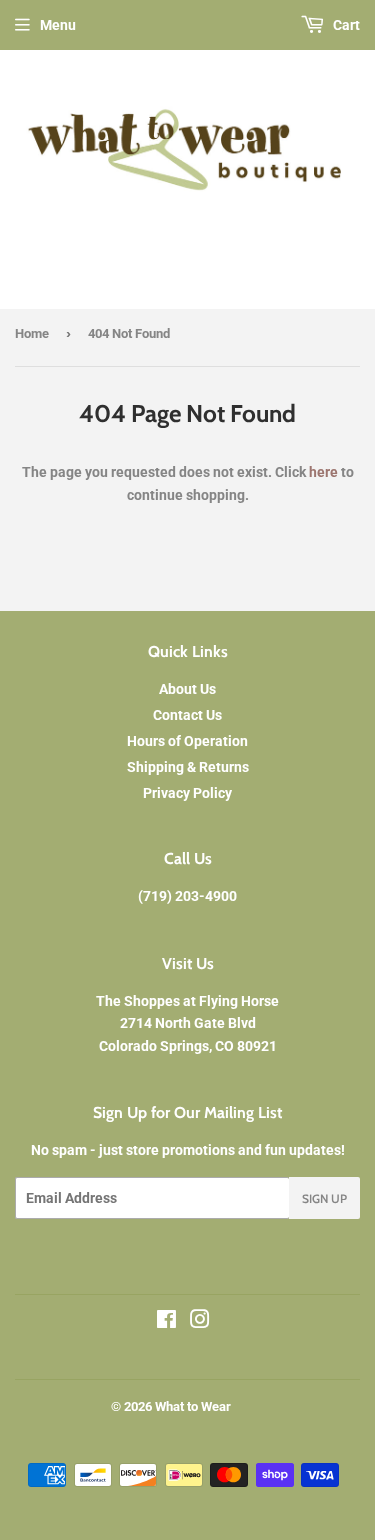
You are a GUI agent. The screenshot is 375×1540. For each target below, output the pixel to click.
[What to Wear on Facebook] (166, 1322)
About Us (187, 689)
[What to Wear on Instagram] (200, 1322)
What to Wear (193, 1406)
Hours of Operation (187, 741)
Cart (345, 25)
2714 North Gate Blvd (188, 1023)
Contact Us (187, 715)
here (323, 472)
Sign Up (324, 1198)
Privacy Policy (187, 793)
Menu (58, 25)
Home (32, 333)
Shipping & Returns (188, 767)
